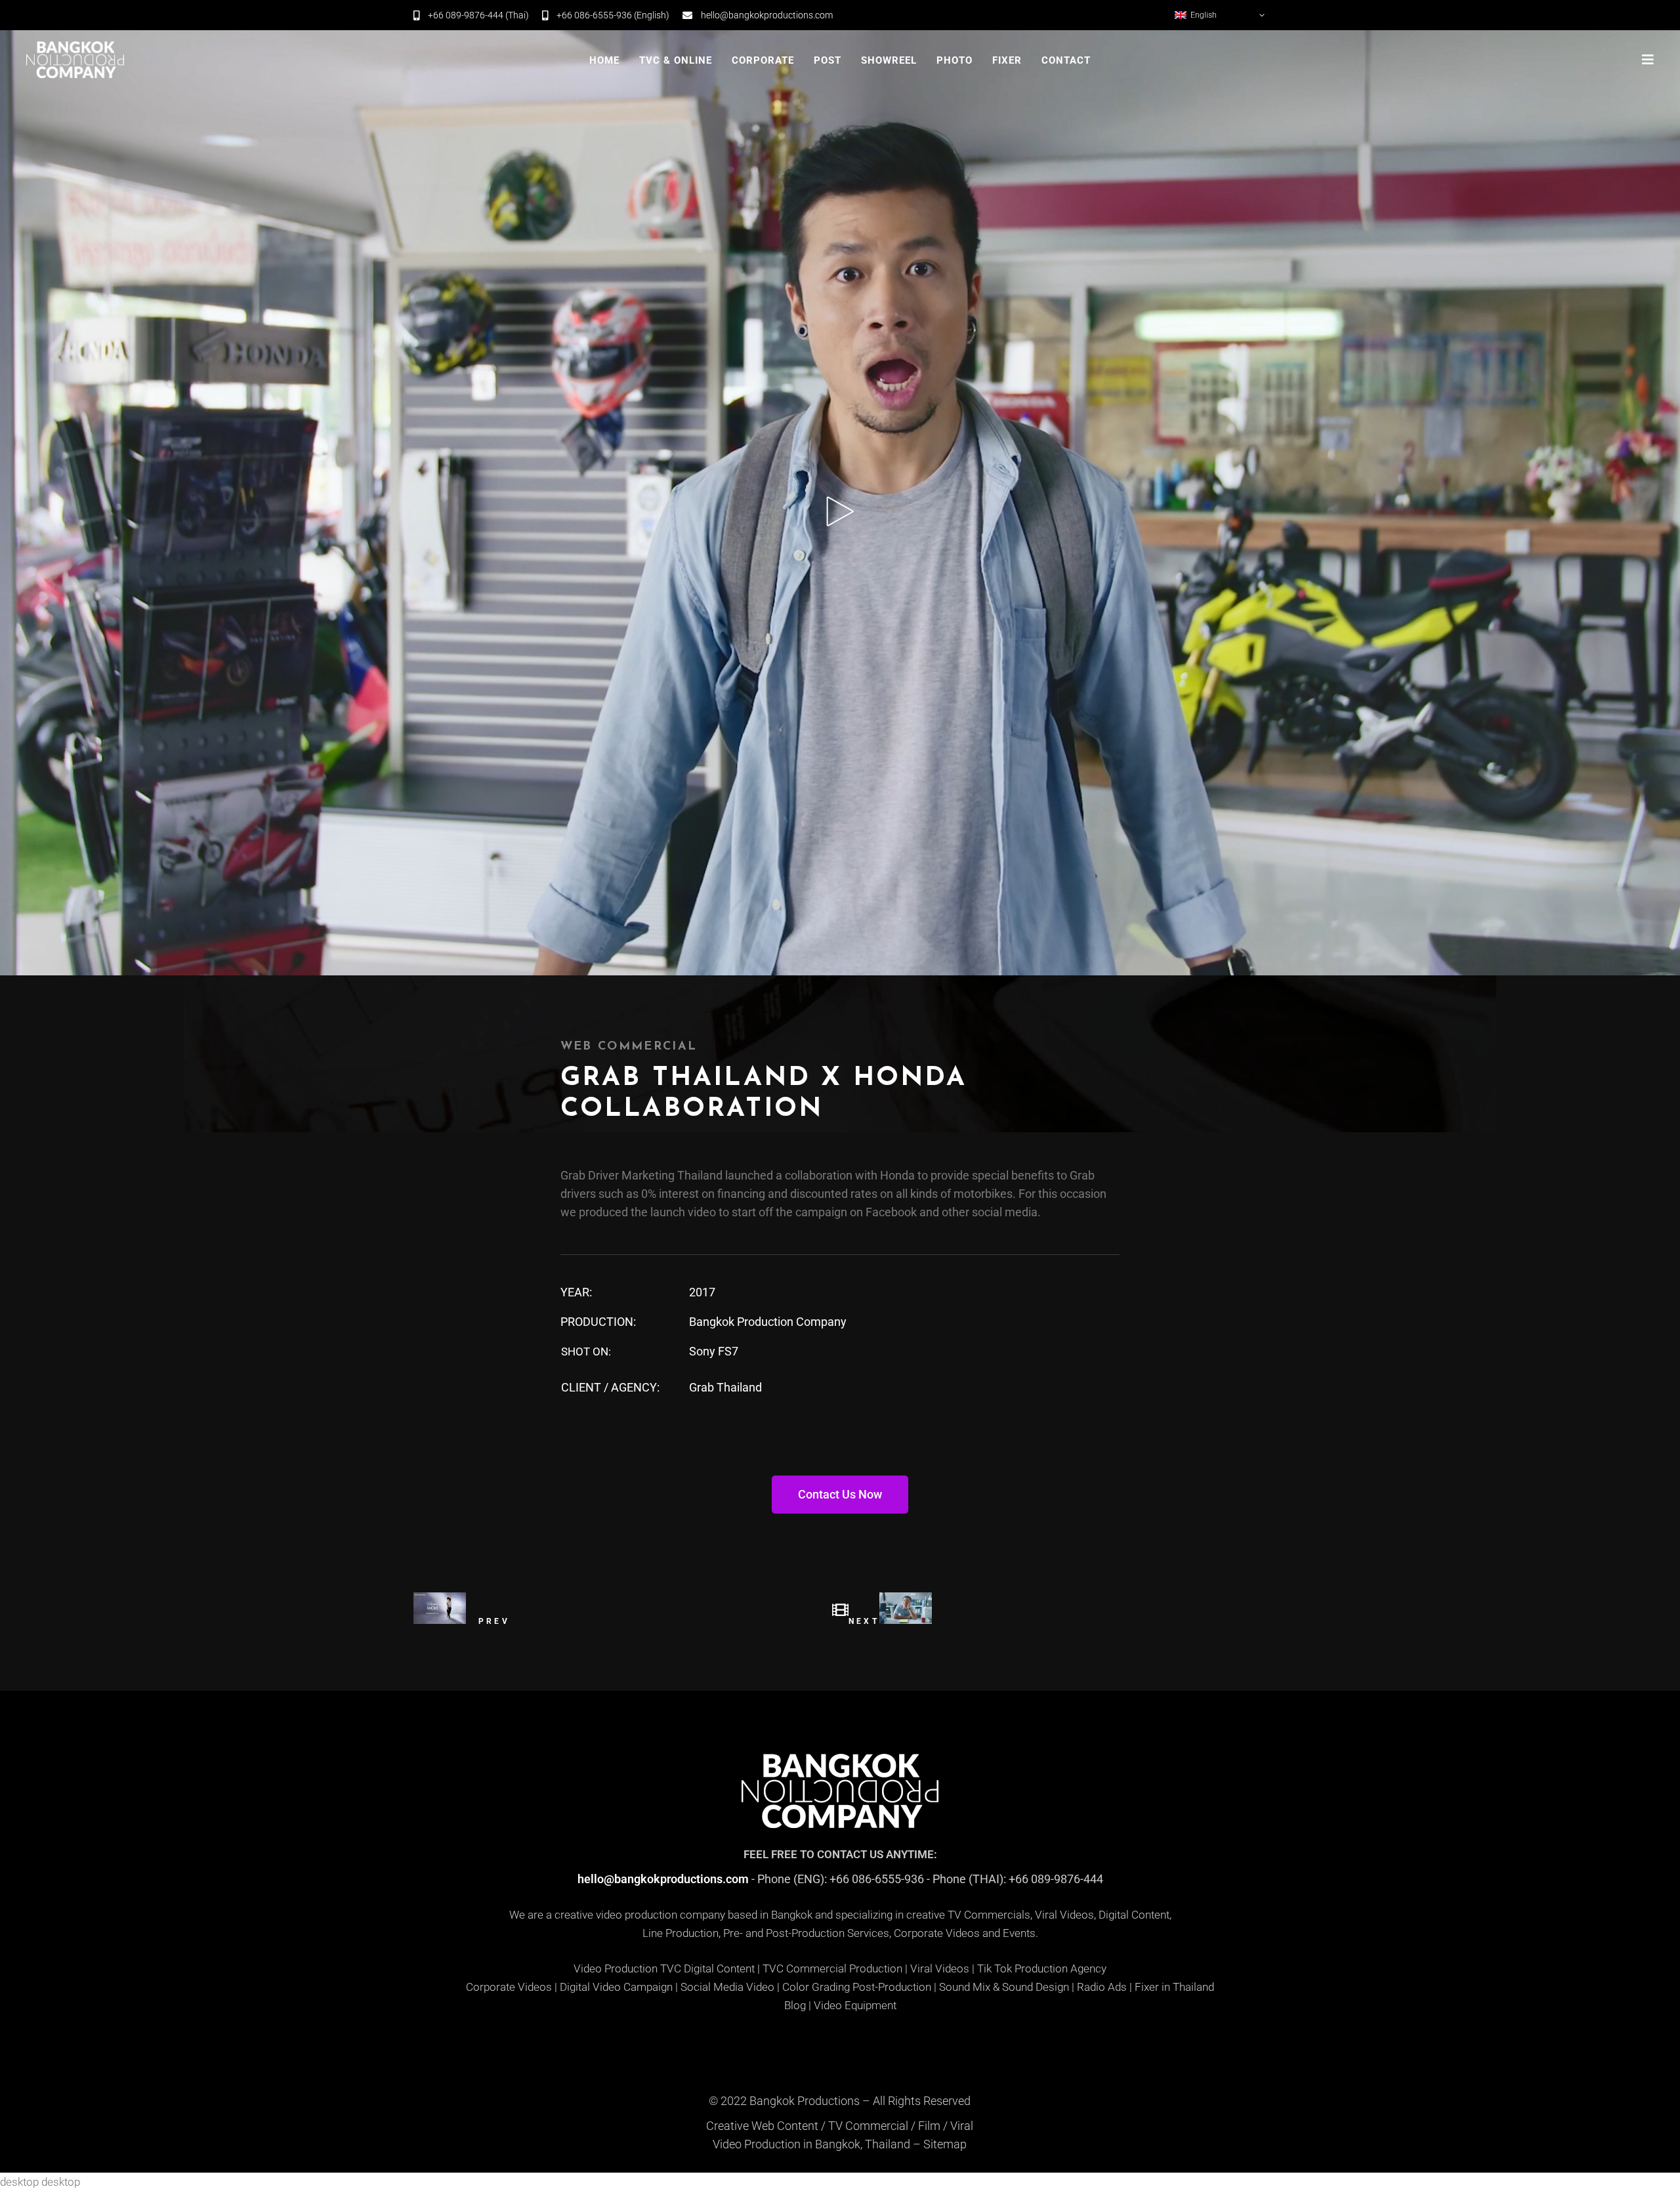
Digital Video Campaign (616, 1987)
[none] (1221, 15)
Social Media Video (727, 1987)
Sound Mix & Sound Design (1004, 1987)
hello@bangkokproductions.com (663, 1879)
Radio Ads (1102, 1987)
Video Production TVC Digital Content (664, 1968)
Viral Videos (940, 1968)
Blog (795, 2005)
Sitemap (945, 2144)
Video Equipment (855, 2005)
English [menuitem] (1204, 15)
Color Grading (816, 1987)
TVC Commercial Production (832, 1968)
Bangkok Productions (805, 2101)
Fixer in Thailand (1174, 1987)
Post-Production (892, 1987)
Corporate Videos (509, 1987)
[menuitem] (1221, 15)
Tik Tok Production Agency (1042, 1968)
